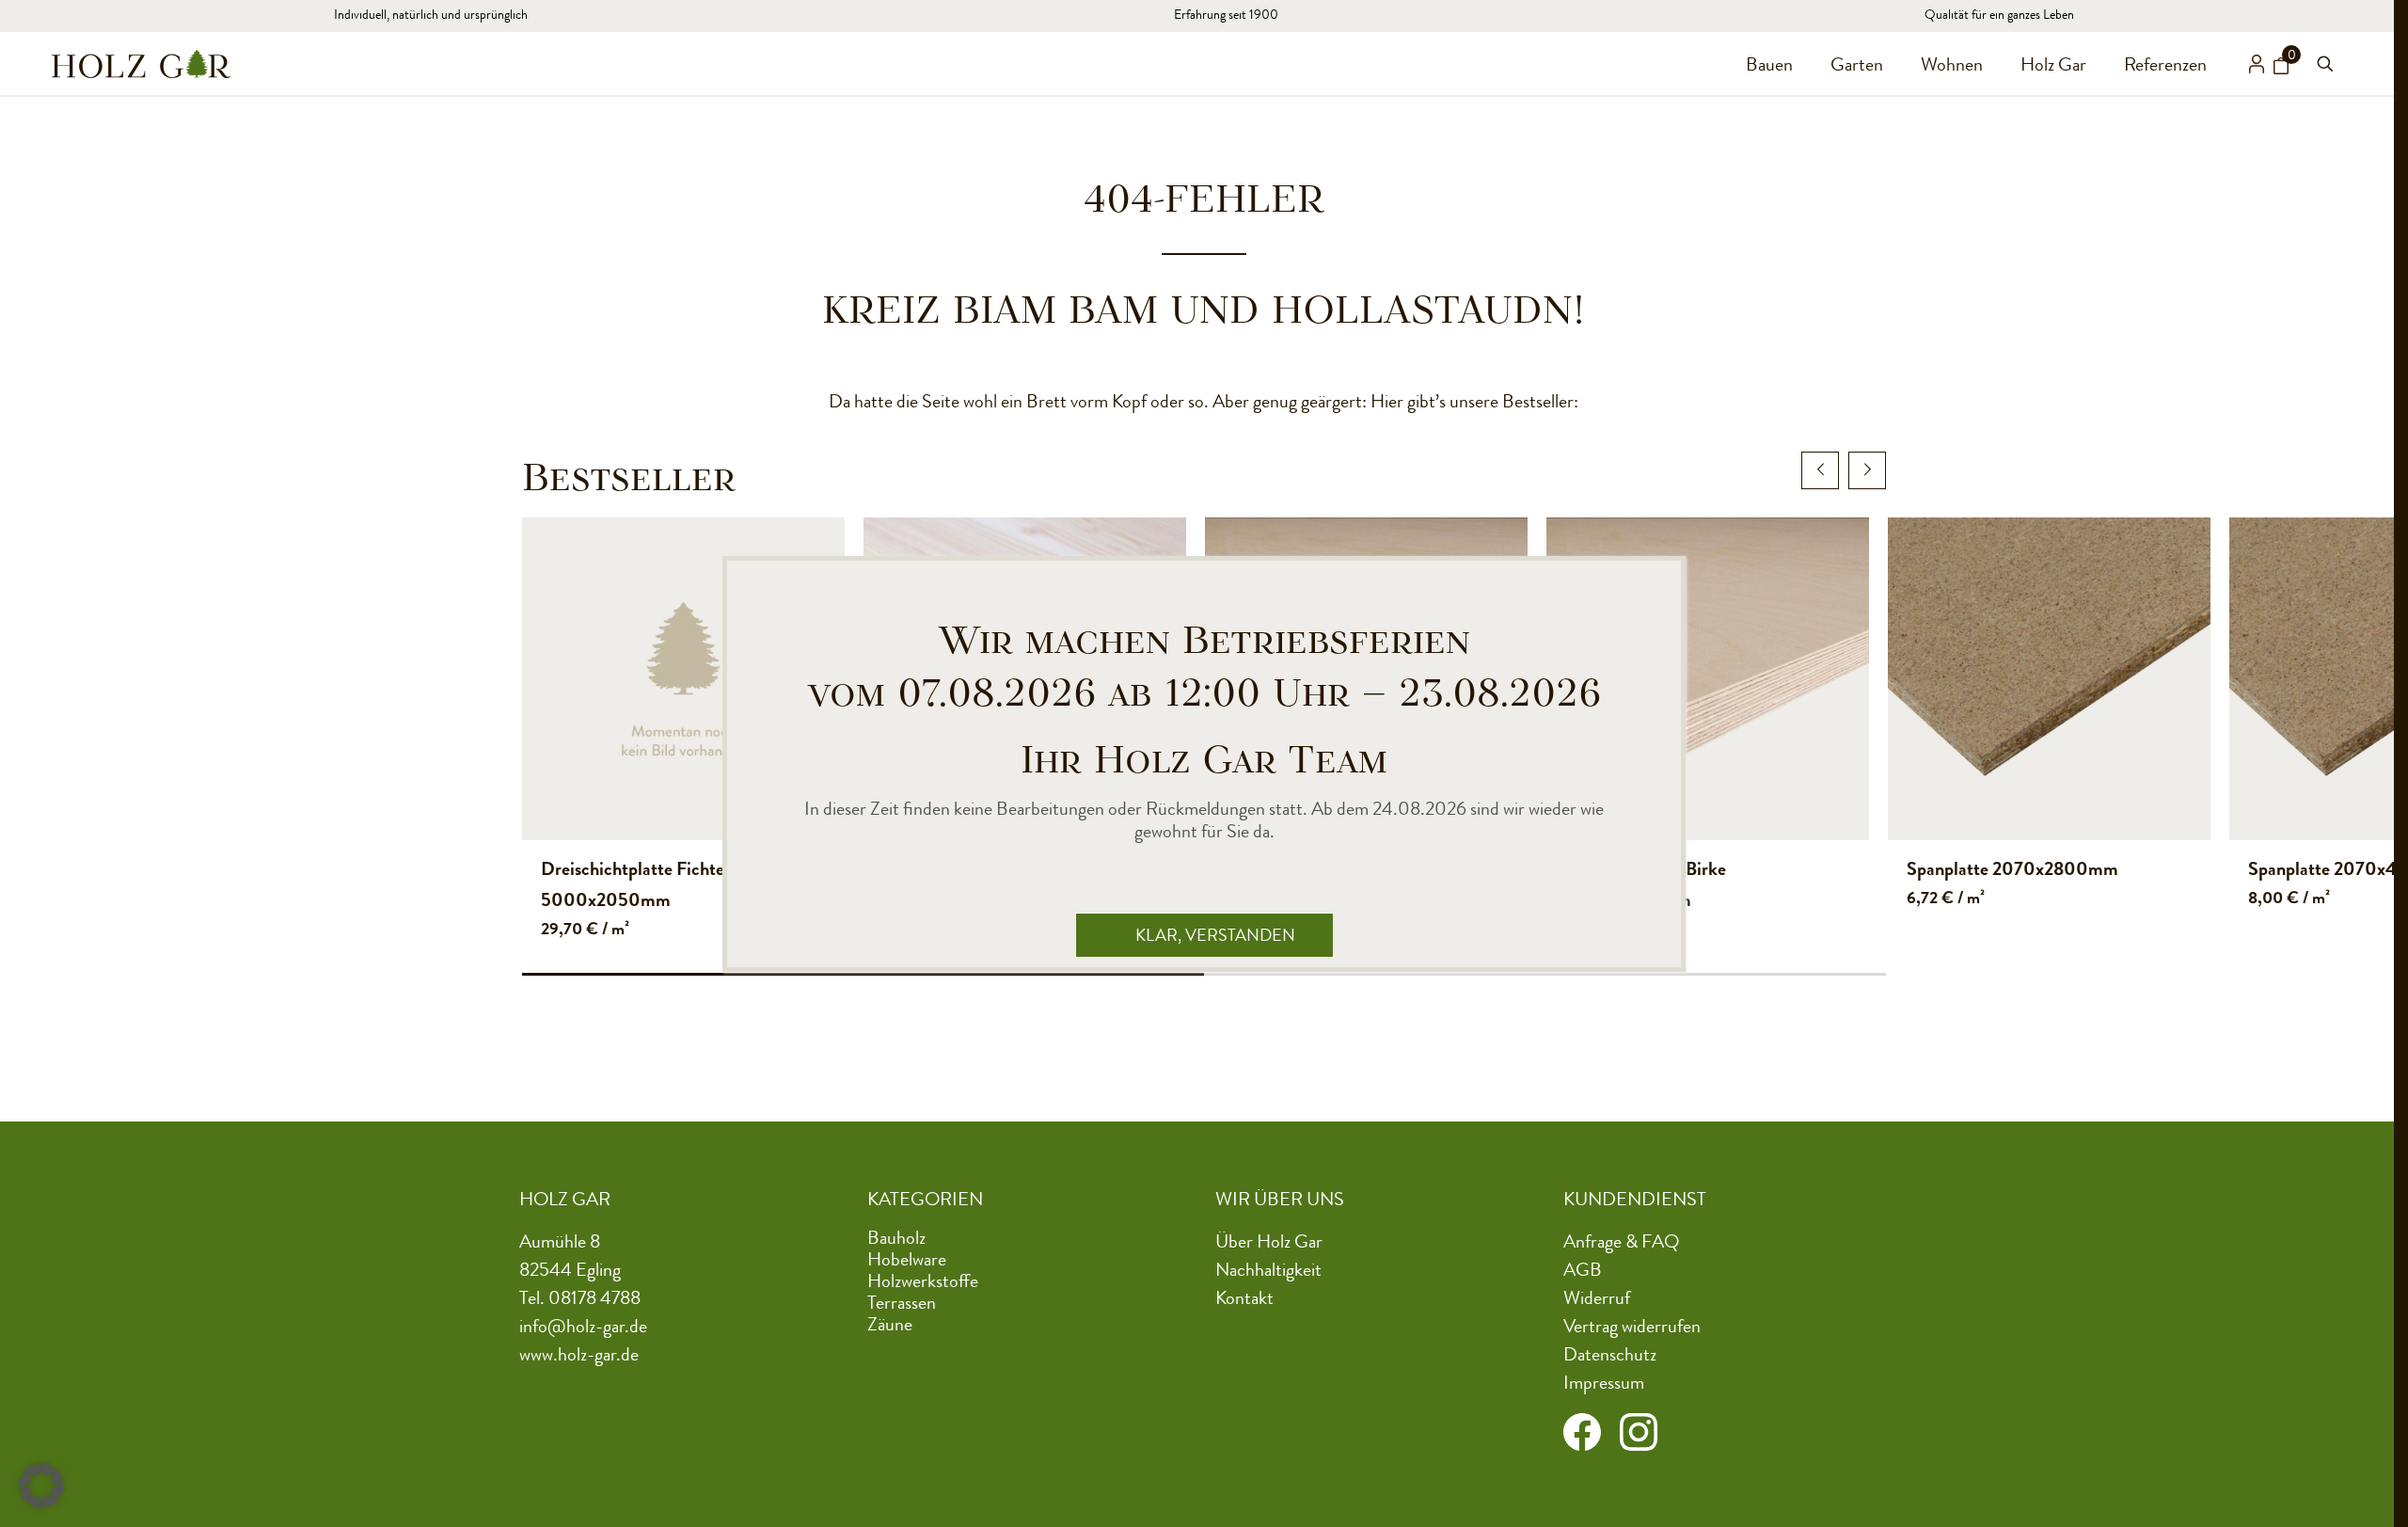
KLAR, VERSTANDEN (1215, 937)
